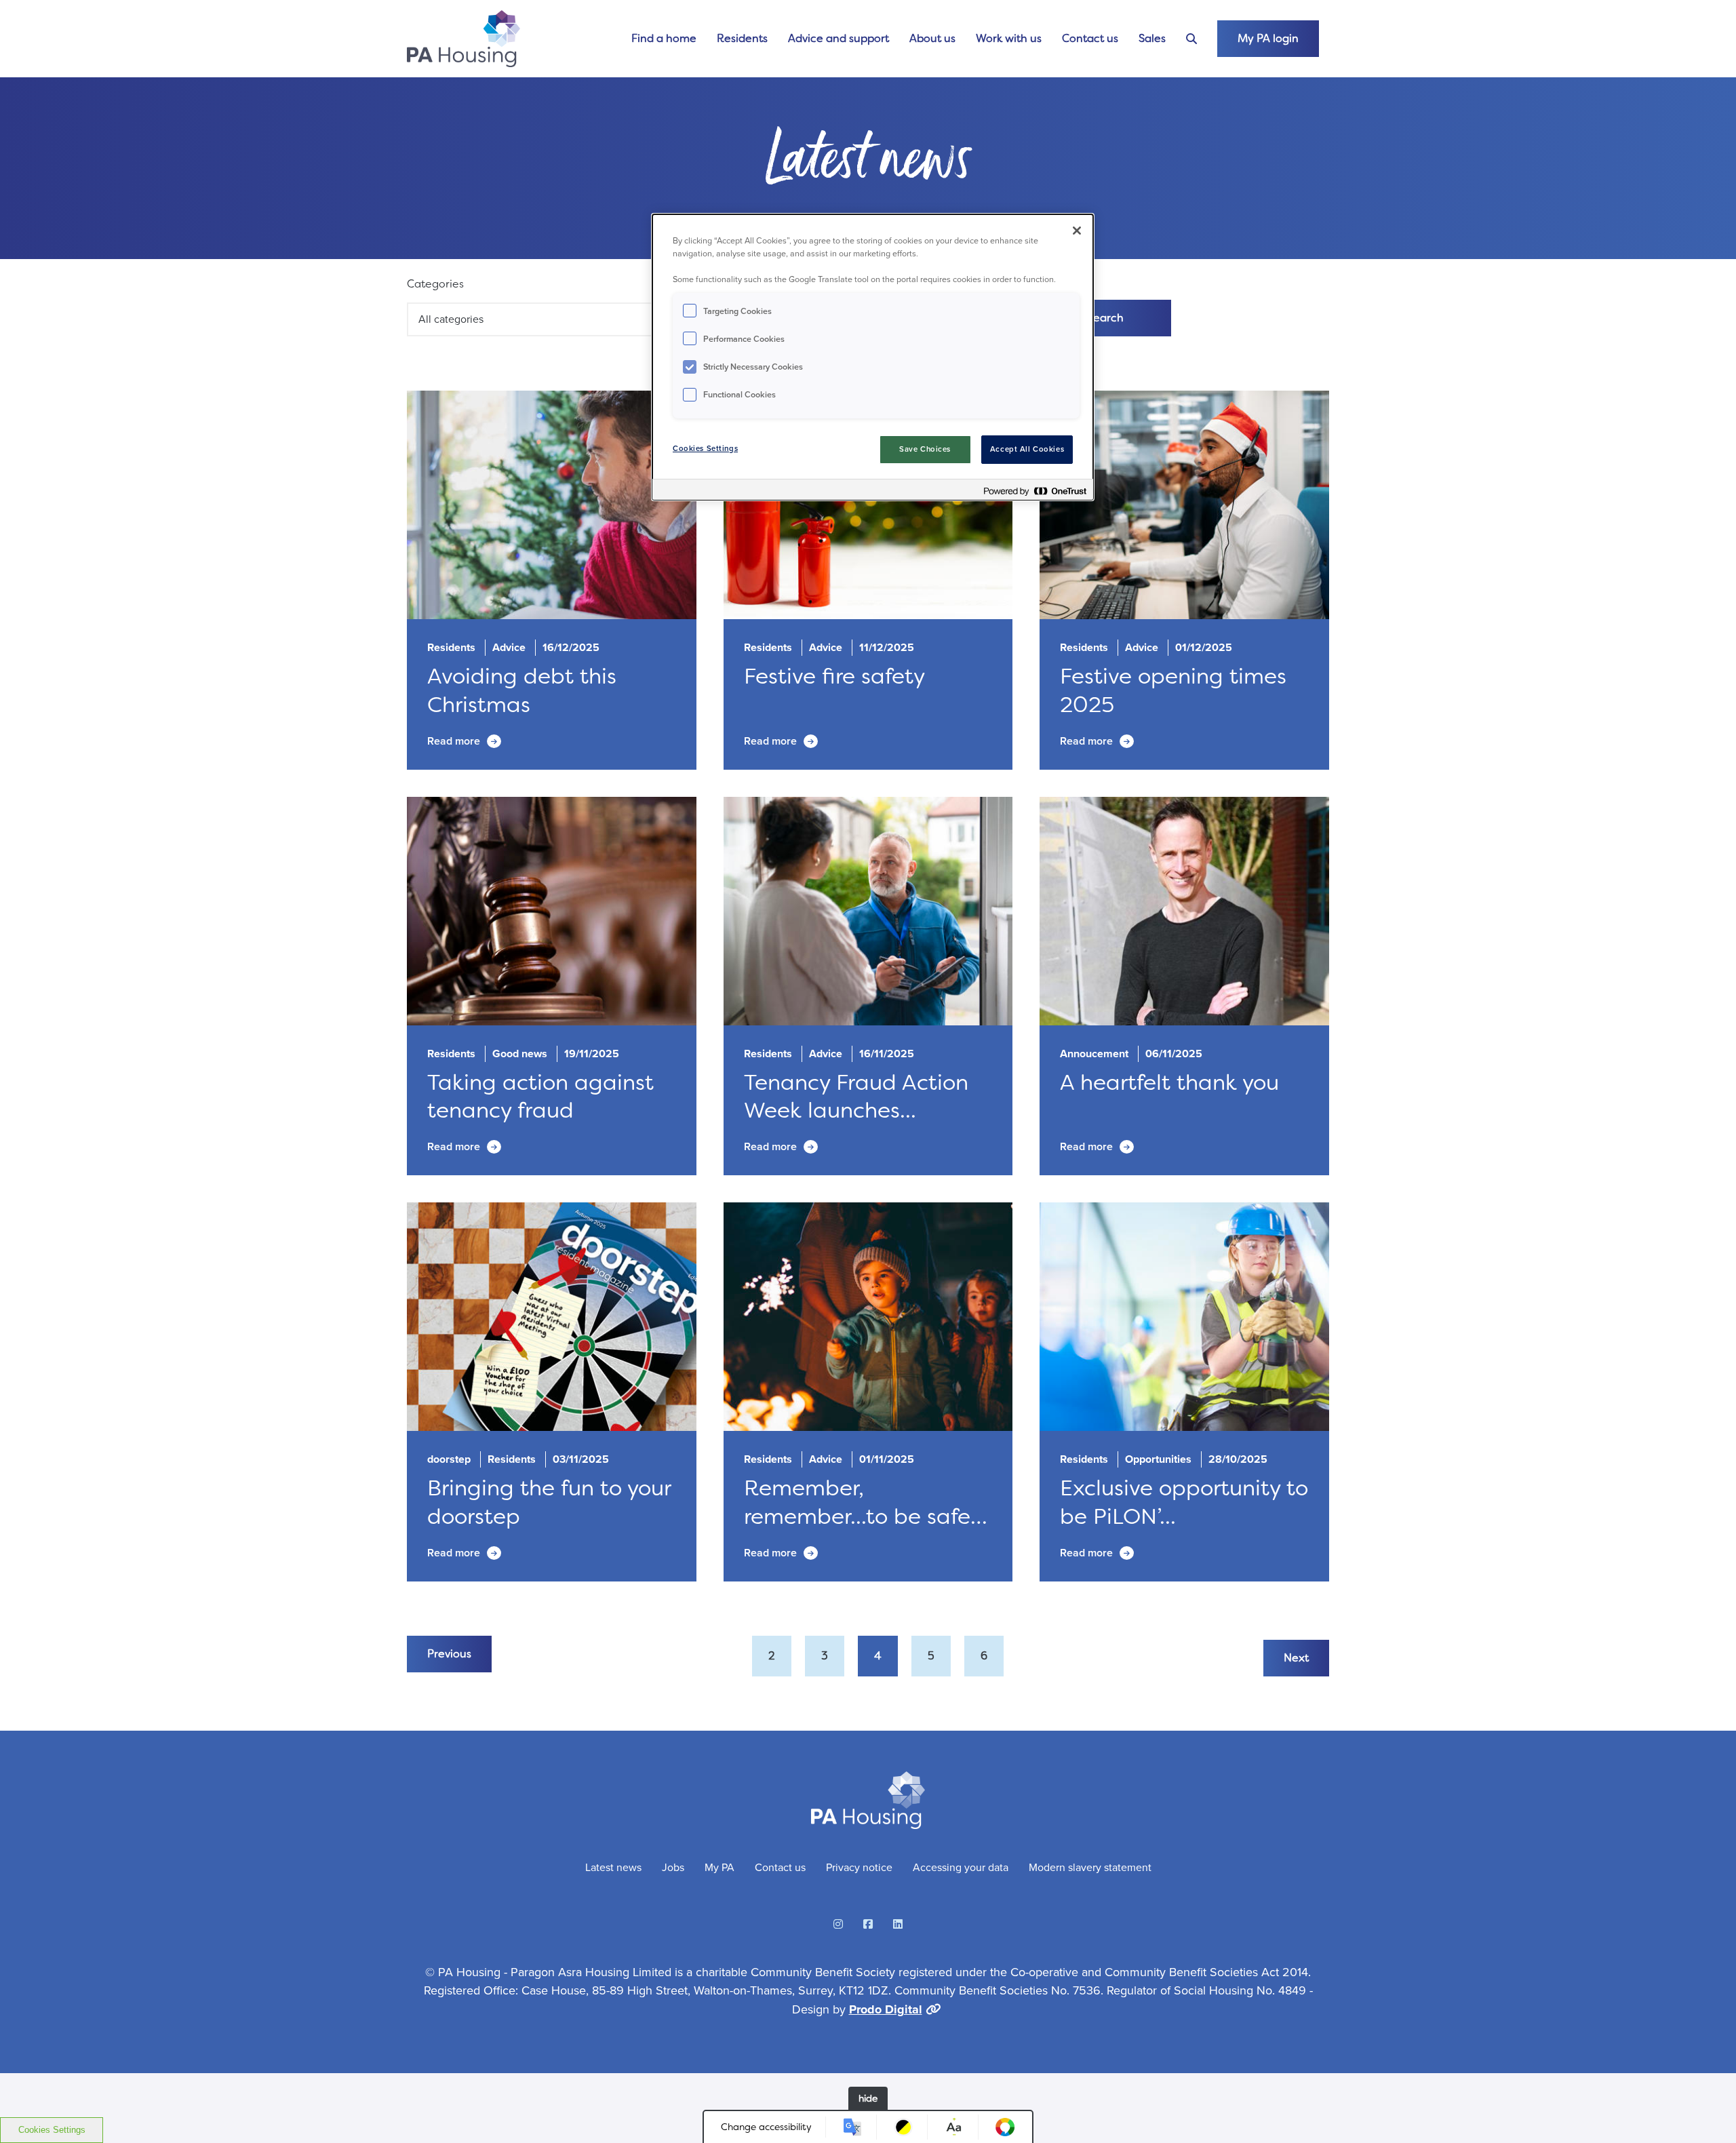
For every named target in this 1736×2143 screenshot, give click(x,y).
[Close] (1077, 231)
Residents (742, 38)
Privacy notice (859, 1867)
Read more (454, 741)
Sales (1152, 38)
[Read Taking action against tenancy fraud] (552, 911)
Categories (435, 284)
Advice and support (839, 38)
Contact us (1090, 38)
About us (932, 38)
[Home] (463, 39)
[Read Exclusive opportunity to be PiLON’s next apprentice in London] (1184, 1317)
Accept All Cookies (1027, 449)
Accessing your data (961, 1867)
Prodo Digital (886, 2009)
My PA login (1268, 38)
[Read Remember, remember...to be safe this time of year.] (868, 1317)
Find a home (664, 38)
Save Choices (925, 449)
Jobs (673, 1867)
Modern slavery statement (1090, 1867)
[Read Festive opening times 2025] (1184, 505)
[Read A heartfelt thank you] (1184, 911)
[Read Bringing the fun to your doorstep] (552, 1317)
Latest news (613, 1867)
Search (1105, 318)
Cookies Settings (52, 2130)
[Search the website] (1191, 39)
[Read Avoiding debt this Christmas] (552, 505)
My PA (719, 1867)
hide (868, 2098)
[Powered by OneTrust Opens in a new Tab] (1035, 491)
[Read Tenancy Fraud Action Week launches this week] (868, 911)
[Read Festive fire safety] (868, 505)
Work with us (1009, 38)
